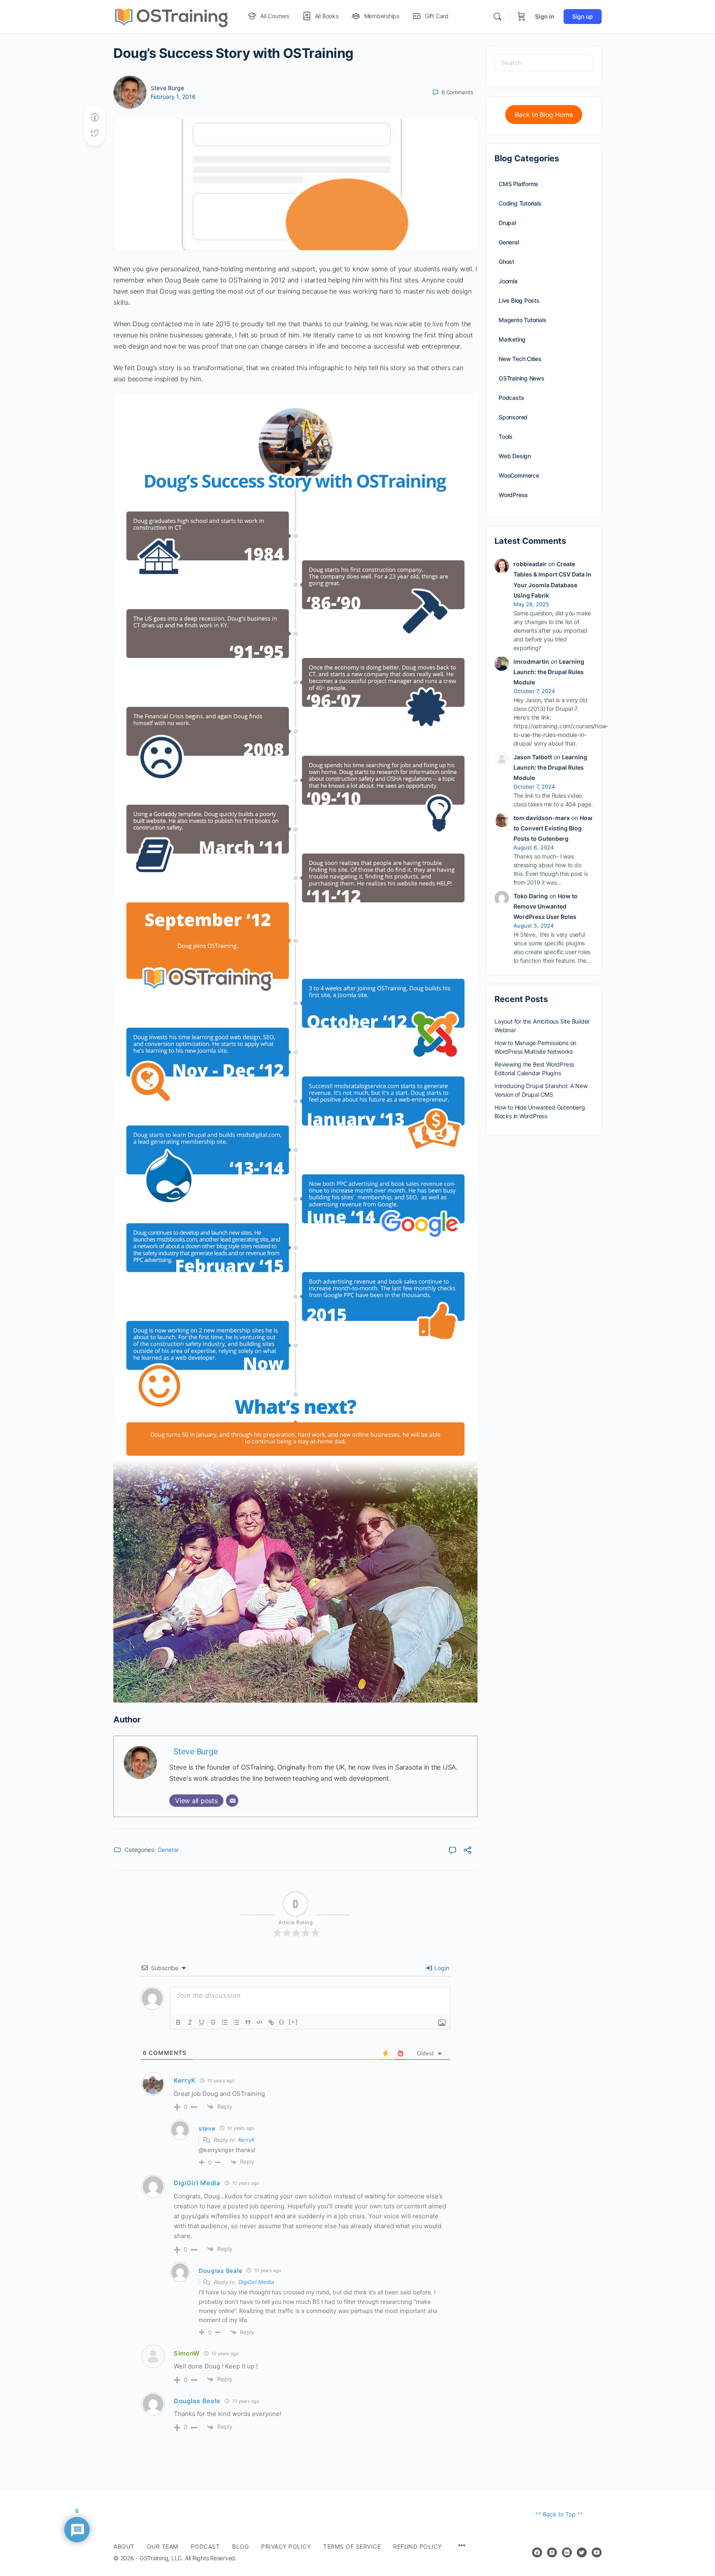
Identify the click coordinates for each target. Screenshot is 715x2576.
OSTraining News (522, 378)
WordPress (513, 495)
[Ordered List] (225, 2022)
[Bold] (178, 2022)
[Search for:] (544, 63)
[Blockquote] (248, 2022)
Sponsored (513, 417)
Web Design (515, 456)
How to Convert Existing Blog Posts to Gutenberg (553, 828)
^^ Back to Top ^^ (559, 2514)
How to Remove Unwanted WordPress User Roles (546, 906)
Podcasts (511, 398)
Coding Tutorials (520, 203)
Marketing (512, 339)
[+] (293, 2022)
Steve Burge (167, 88)
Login (441, 1968)
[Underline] (202, 2022)
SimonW (187, 2353)
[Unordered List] (236, 2022)
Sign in (545, 16)
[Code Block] (259, 2022)
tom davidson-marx (542, 818)
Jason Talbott (533, 757)
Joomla (508, 281)
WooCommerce (519, 475)
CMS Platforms (518, 184)
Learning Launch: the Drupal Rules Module (549, 672)
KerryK (247, 2140)
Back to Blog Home (544, 115)
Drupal (507, 223)
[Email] (232, 1801)
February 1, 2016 (173, 97)
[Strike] (213, 2022)
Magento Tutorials (522, 320)
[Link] (271, 2022)
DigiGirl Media (256, 2282)
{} (282, 2022)
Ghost (506, 262)
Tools (506, 437)
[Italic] (190, 2022)
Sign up (583, 16)
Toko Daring (531, 896)
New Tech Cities (520, 359)
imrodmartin (531, 661)
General (168, 1850)
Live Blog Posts (519, 300)
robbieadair (530, 564)
